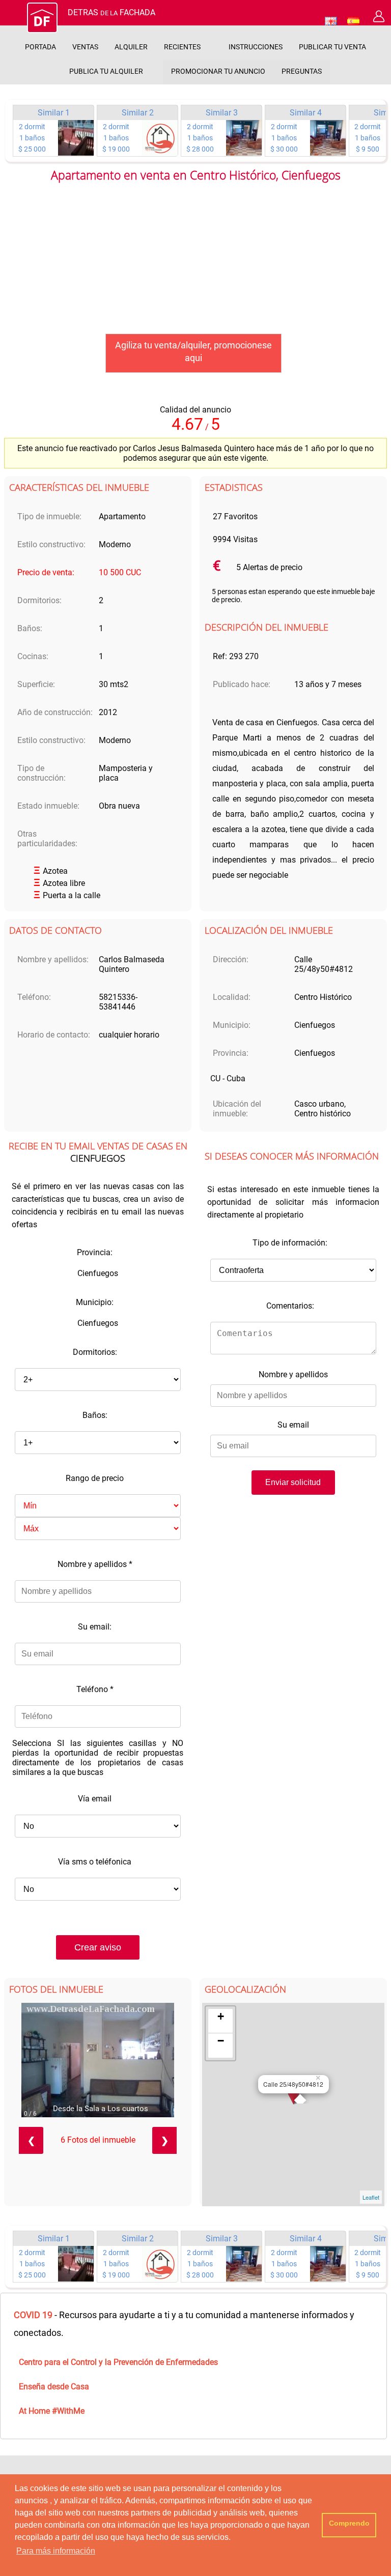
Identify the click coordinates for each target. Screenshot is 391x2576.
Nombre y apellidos (95, 1564)
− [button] (221, 2041)
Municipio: (95, 1302)
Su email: (95, 1627)
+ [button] (221, 2016)
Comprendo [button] (349, 2523)
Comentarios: (290, 1306)
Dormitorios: (95, 1352)
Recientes (182, 47)
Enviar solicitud (293, 1482)
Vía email (95, 1799)
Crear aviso (98, 1947)
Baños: (95, 1415)
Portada (40, 47)
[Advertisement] (195, 262)
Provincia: (95, 1252)
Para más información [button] (56, 2551)
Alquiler (131, 47)
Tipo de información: (290, 1243)
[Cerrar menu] (12, 18)
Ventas (85, 47)
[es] (353, 21)
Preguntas (302, 71)
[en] (331, 21)
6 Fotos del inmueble (98, 2140)
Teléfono (95, 1689)
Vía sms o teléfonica (95, 1862)
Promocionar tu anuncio (218, 71)
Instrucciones (256, 47)
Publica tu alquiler (106, 71)
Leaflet (371, 2197)
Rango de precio (95, 1478)
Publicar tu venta (332, 47)
